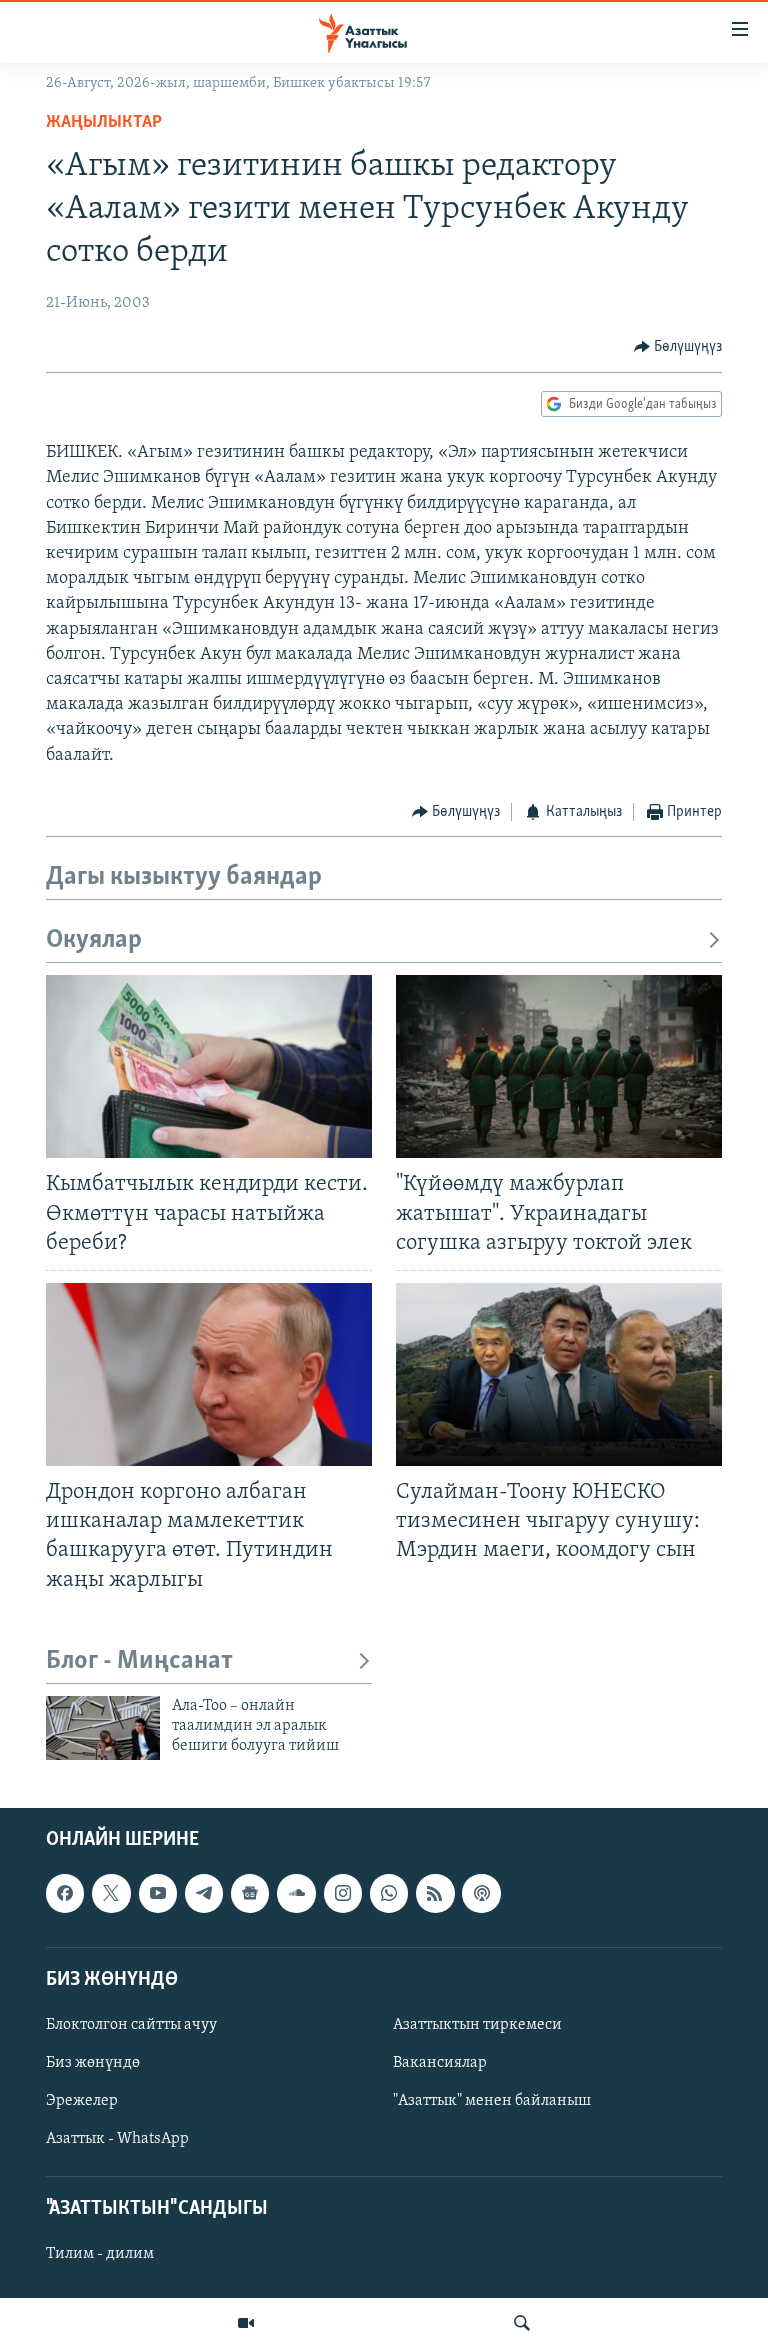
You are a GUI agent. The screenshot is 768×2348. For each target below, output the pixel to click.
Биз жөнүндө (93, 2063)
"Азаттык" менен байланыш (492, 2101)
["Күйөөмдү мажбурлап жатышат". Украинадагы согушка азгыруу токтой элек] (559, 1066)
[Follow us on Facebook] (65, 1893)
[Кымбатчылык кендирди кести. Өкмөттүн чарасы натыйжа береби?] (209, 1066)
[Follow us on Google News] (250, 1893)
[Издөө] (522, 2323)
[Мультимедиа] (246, 2323)
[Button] (678, 347)
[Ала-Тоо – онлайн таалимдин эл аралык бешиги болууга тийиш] (103, 1728)
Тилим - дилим (100, 2254)
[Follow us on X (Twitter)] (111, 1893)
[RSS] (435, 1893)
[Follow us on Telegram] (204, 1893)
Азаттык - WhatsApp (117, 2139)
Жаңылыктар (104, 123)
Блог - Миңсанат (139, 1661)
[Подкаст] (481, 1893)
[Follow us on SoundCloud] (296, 1893)
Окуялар (94, 940)
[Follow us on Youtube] (158, 1893)
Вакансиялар (440, 2063)
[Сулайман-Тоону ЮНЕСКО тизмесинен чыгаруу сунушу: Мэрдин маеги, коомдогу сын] (559, 1374)
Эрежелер (82, 2101)
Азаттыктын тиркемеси (477, 2025)
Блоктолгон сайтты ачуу (131, 2025)
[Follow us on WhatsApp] (389, 1893)
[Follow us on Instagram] (343, 1893)
